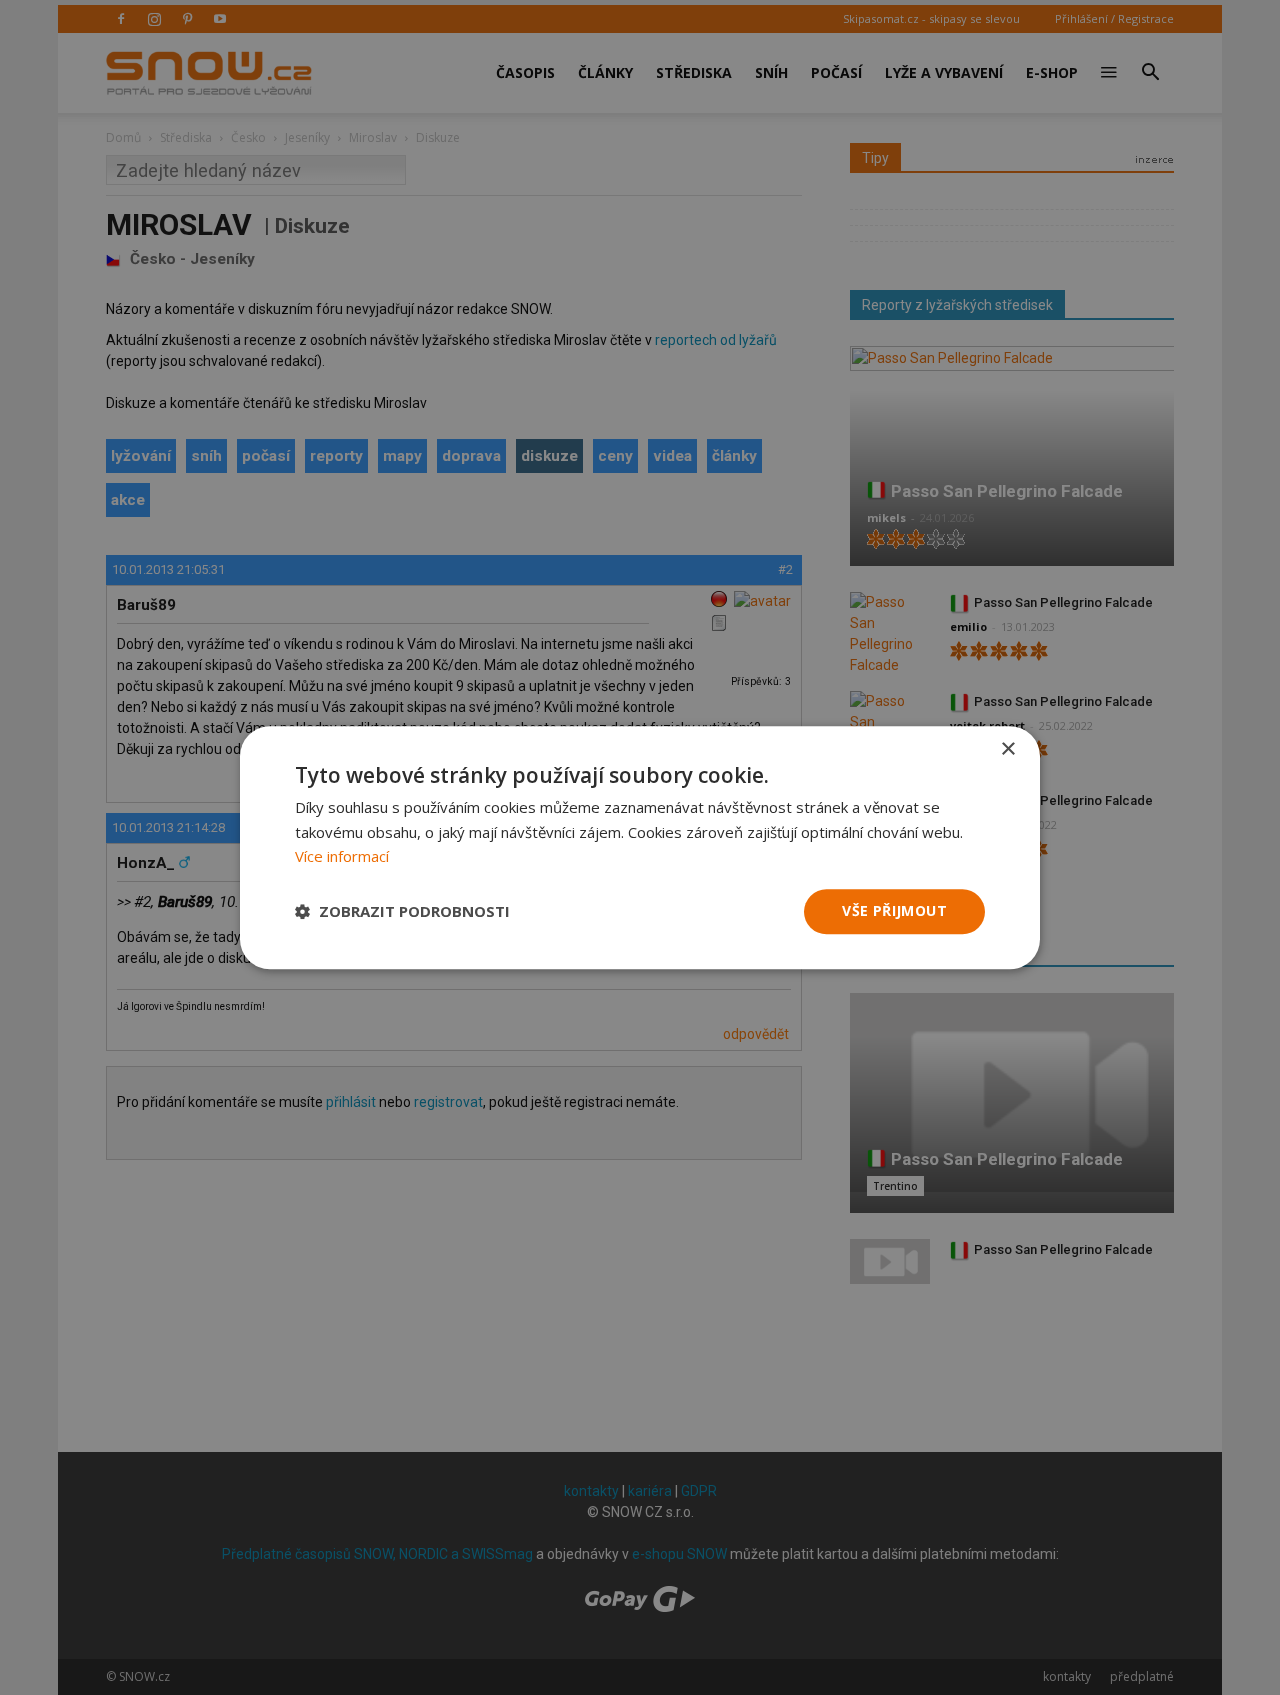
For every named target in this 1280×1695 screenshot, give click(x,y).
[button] (402, 912)
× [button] (1007, 749)
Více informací (342, 857)
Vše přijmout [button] (894, 910)
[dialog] (640, 847)
